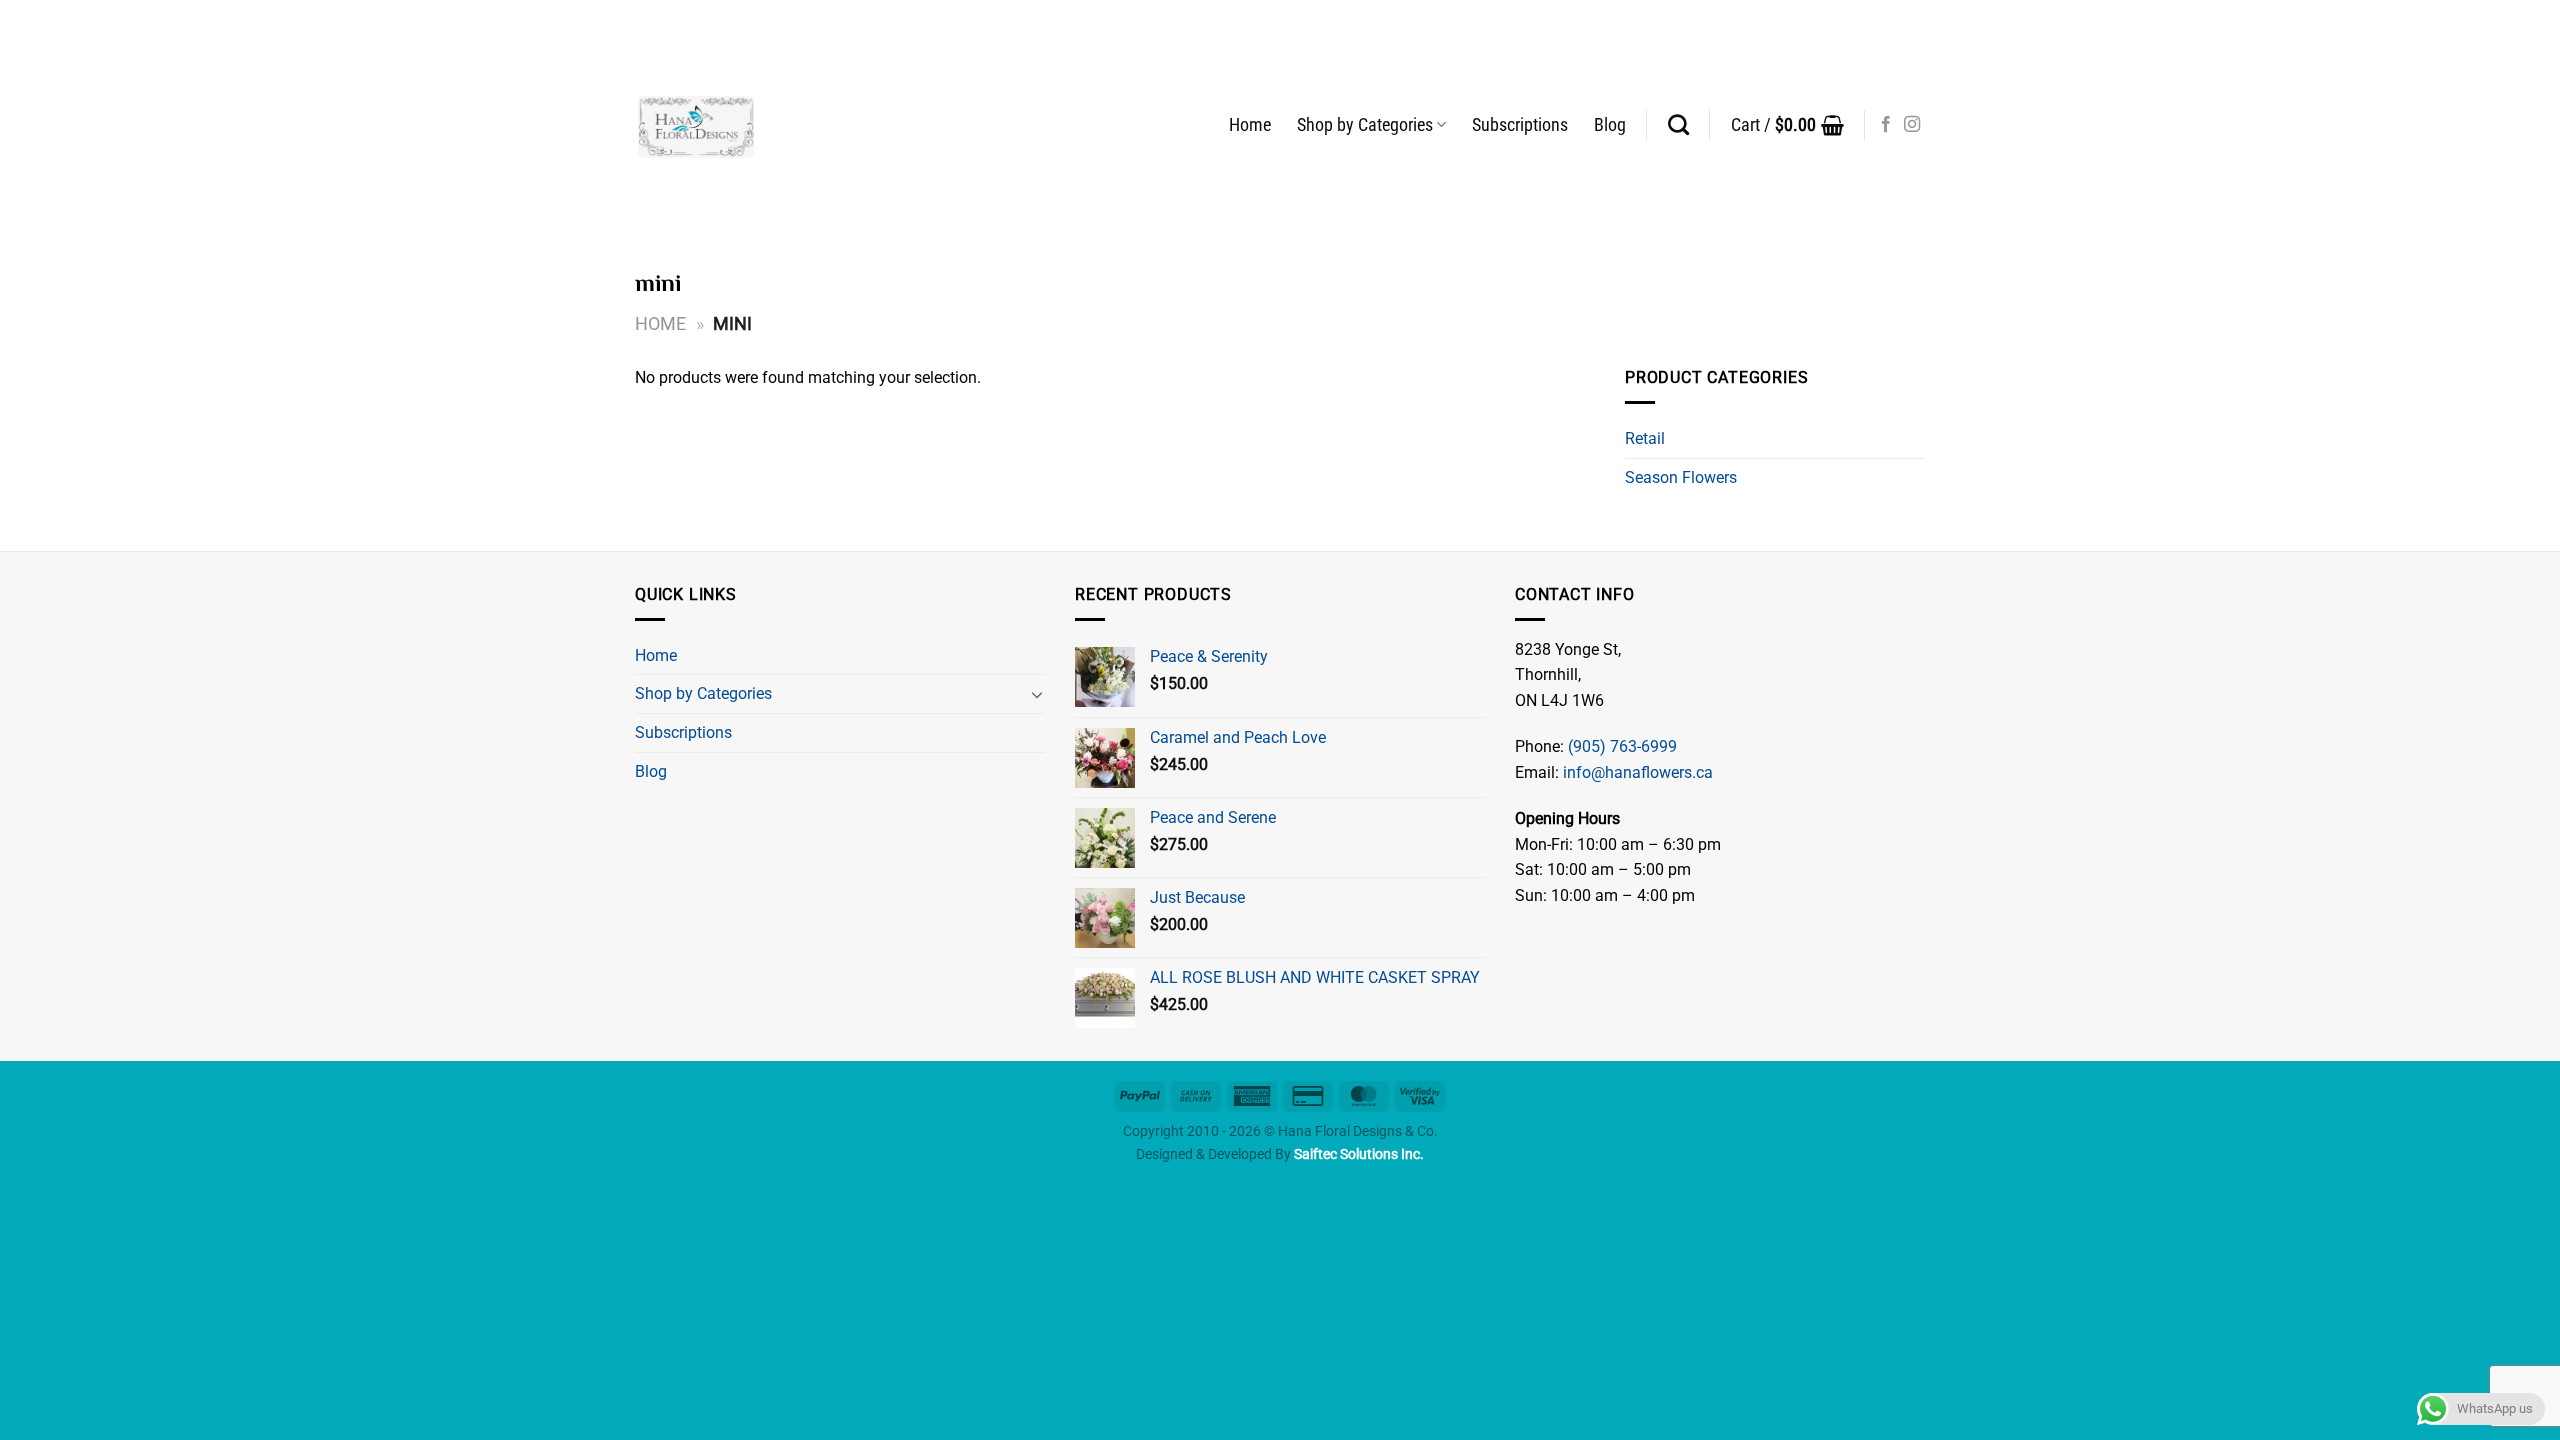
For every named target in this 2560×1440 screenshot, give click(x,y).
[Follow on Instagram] (1912, 125)
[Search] (1678, 124)
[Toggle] (1037, 694)
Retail (1645, 438)
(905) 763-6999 (1622, 746)
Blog (1610, 125)
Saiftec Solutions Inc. (1359, 1154)
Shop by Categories (1365, 125)
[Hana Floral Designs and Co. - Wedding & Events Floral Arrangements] (697, 125)
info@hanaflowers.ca (1638, 772)
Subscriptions (1520, 125)
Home (1250, 125)
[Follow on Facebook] (1886, 125)
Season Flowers (1681, 477)
